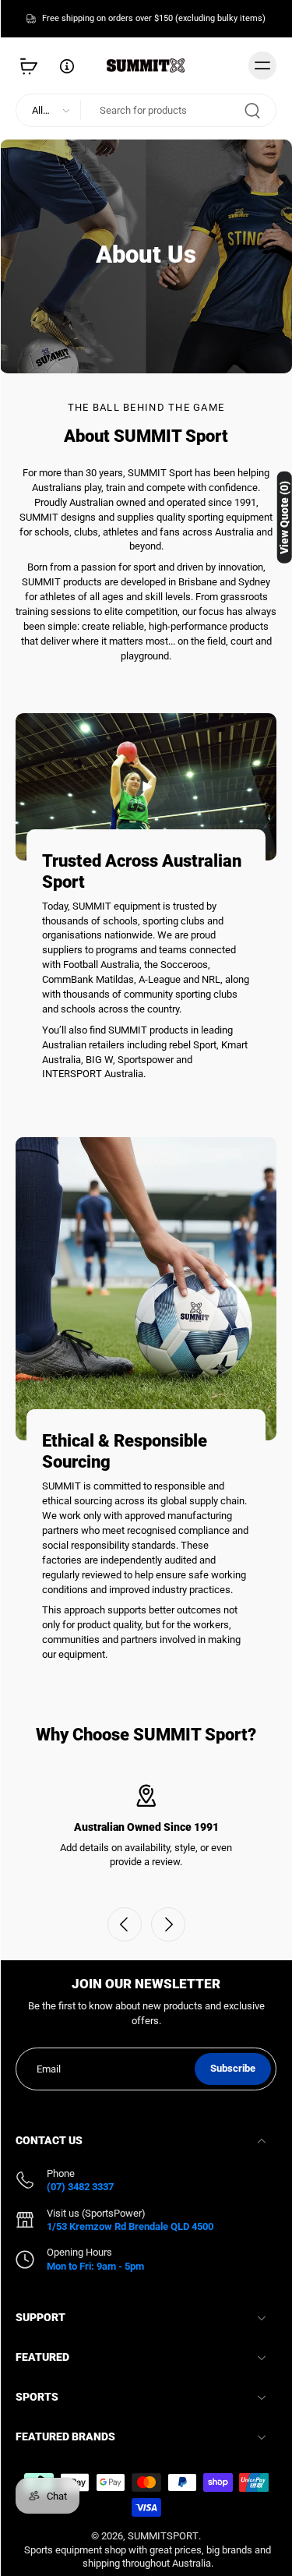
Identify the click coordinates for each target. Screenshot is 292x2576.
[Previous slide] (125, 1924)
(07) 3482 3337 (80, 2187)
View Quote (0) (284, 518)
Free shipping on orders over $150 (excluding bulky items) (154, 18)
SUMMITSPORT (163, 2536)
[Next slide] (168, 1924)
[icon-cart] (33, 65)
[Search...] (252, 110)
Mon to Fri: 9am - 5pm (95, 2266)
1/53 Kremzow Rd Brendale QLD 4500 (130, 2226)
